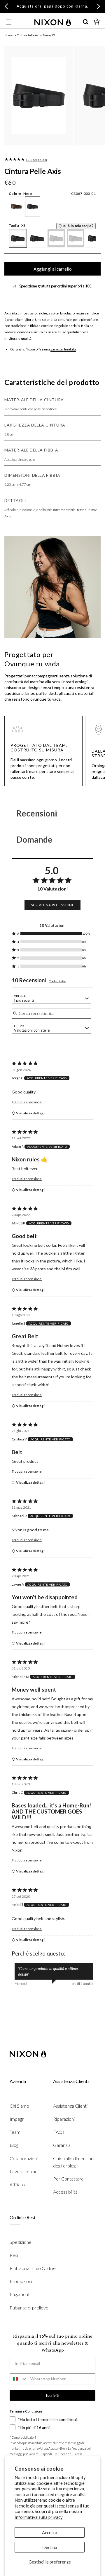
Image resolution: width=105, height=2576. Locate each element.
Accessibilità (65, 2192)
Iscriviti (52, 2395)
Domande (34, 839)
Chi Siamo (19, 2106)
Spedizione (21, 2242)
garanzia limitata (63, 349)
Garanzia (62, 2145)
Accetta (50, 2532)
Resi (14, 2255)
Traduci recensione (27, 1102)
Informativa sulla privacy (39, 2517)
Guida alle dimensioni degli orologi (74, 2162)
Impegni (17, 2119)
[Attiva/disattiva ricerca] (86, 22)
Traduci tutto (58, 981)
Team (15, 2132)
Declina (50, 2547)
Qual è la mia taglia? (76, 226)
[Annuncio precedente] (6, 6)
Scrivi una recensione (52, 905)
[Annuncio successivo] (99, 6)
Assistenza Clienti (70, 2106)
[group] (15, 159)
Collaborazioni (24, 2158)
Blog (14, 2145)
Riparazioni (64, 2119)
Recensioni (37, 813)
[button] (9, 22)
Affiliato (17, 2184)
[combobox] (51, 998)
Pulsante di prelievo (29, 2308)
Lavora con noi (24, 2171)
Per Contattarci (69, 2179)
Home (8, 35)
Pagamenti (20, 2294)
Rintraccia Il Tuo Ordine (33, 2268)
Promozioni (21, 2281)
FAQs (59, 2132)
